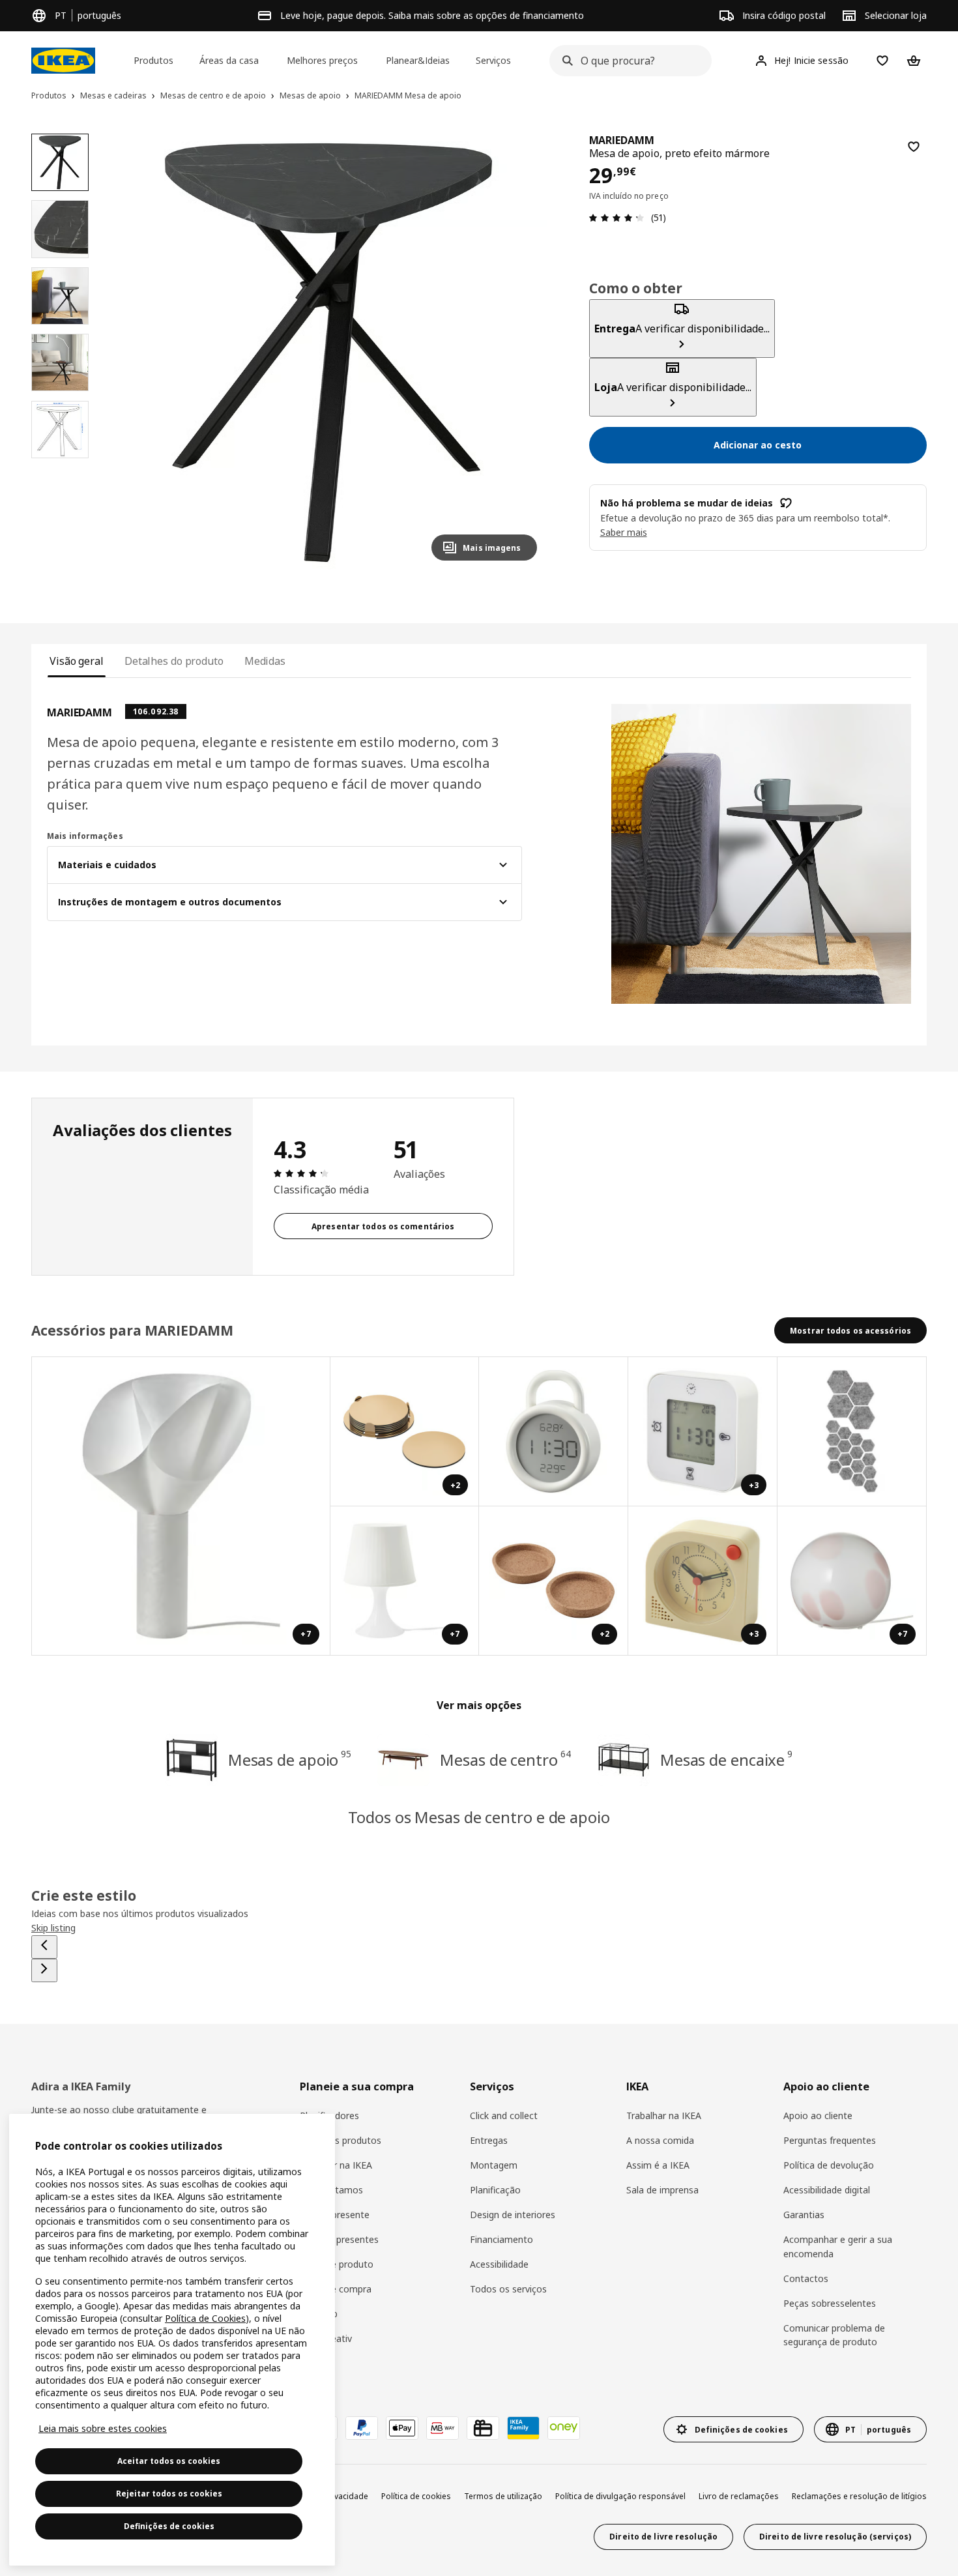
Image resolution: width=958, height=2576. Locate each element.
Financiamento (501, 2239)
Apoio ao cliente (818, 2115)
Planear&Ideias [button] (418, 60)
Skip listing (53, 1928)
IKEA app (319, 2314)
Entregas (489, 2140)
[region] (328, 352)
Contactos (806, 2278)
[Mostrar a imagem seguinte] (521, 352)
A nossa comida (660, 2140)
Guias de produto (337, 2264)
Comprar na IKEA (336, 2165)
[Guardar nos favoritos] (914, 147)
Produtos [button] (153, 60)
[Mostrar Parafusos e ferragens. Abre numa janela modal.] (852, 1432)
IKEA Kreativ (326, 2338)
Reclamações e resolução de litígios (859, 2496)
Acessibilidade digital (827, 2190)
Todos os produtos (341, 2140)
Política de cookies (416, 2496)
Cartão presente (335, 2215)
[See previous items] (44, 1947)
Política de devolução (829, 2165)
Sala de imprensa (662, 2190)
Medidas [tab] (265, 661)
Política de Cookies (205, 2318)
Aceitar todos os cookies (169, 2461)
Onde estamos (331, 2190)
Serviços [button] (493, 60)
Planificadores (329, 2115)
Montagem (494, 2165)
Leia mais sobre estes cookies (103, 2428)
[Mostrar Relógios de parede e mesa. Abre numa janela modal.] (554, 1432)
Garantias (804, 2215)
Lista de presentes (339, 2239)
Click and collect (504, 2115)
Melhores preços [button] (322, 60)
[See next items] (44, 1970)
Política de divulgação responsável (620, 2496)
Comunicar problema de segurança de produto (834, 2335)
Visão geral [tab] (77, 661)
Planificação (495, 2190)
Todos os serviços (508, 2289)
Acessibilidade (499, 2264)
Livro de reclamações (739, 2496)
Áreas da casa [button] (229, 60)
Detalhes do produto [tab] (174, 661)
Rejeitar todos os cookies (169, 2494)
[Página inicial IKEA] (63, 61)
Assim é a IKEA (658, 2165)
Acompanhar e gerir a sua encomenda (838, 2247)
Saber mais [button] (624, 532)
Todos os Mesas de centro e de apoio (479, 1817)
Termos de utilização (503, 2496)
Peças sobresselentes (830, 2303)
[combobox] (627, 61)
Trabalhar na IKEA (664, 2115)
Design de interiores (513, 2215)
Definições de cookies (169, 2526)
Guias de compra (336, 2289)
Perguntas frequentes (830, 2140)
